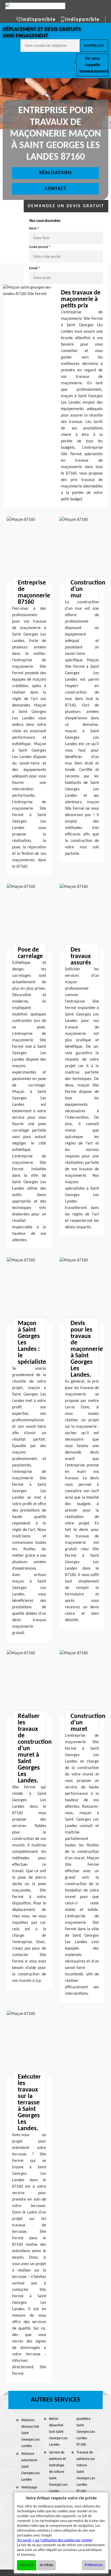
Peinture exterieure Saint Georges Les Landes (30, 2467)
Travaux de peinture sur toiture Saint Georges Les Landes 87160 (86, 2472)
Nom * (34, 229)
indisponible (39, 20)
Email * (35, 268)
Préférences (94, 2565)
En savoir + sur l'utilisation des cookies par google (55, 2540)
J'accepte (27, 2565)
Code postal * (40, 247)
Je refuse (46, 2565)
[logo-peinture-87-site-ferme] (35, 6)
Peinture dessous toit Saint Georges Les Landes (30, 2433)
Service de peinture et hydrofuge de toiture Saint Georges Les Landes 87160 (58, 2475)
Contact (56, 189)
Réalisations (56, 173)
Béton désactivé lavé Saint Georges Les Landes (58, 2432)
